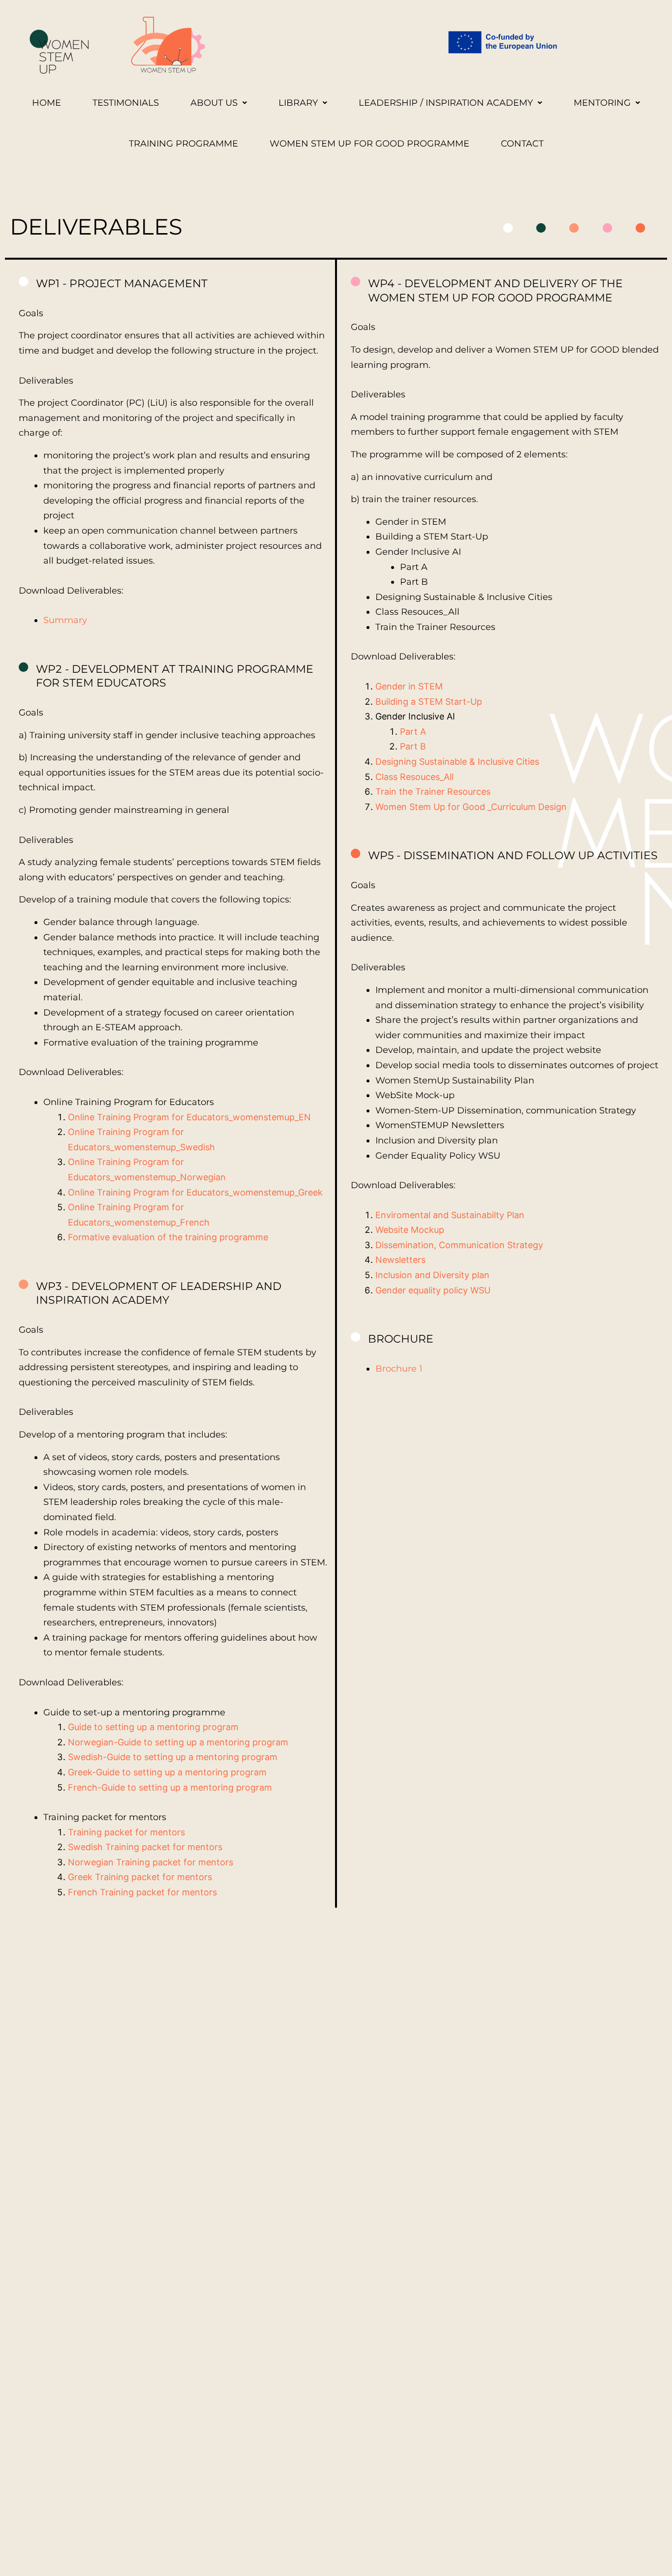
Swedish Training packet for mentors (145, 1847)
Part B (413, 746)
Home (46, 103)
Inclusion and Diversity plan (432, 1275)
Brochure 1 (399, 1369)
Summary (65, 620)
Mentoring (602, 103)
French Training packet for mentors (142, 1892)
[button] (219, 103)
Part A (413, 732)
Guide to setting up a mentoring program (153, 1727)
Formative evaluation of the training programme (168, 1237)
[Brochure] (356, 1337)
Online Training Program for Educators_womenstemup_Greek (195, 1192)
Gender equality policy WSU (433, 1290)
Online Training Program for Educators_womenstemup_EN (189, 1117)
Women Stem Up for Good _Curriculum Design (471, 807)
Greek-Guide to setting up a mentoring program (167, 1772)
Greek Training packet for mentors (140, 1877)
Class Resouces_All (414, 777)
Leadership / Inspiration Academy (446, 103)
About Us (214, 103)
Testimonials (126, 103)
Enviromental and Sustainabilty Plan (450, 1215)
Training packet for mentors (126, 1832)
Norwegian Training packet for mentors (151, 1862)
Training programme (183, 144)
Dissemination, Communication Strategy (459, 1245)
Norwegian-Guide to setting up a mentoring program (178, 1742)
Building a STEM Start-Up (429, 702)
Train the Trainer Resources (433, 792)
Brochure (401, 1339)
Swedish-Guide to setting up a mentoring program (173, 1757)
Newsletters (400, 1260)
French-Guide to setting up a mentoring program (170, 1787)
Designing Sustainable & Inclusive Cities (457, 762)
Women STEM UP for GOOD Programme (369, 144)
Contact (522, 144)
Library (298, 103)
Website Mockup (410, 1230)
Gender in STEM (409, 686)
